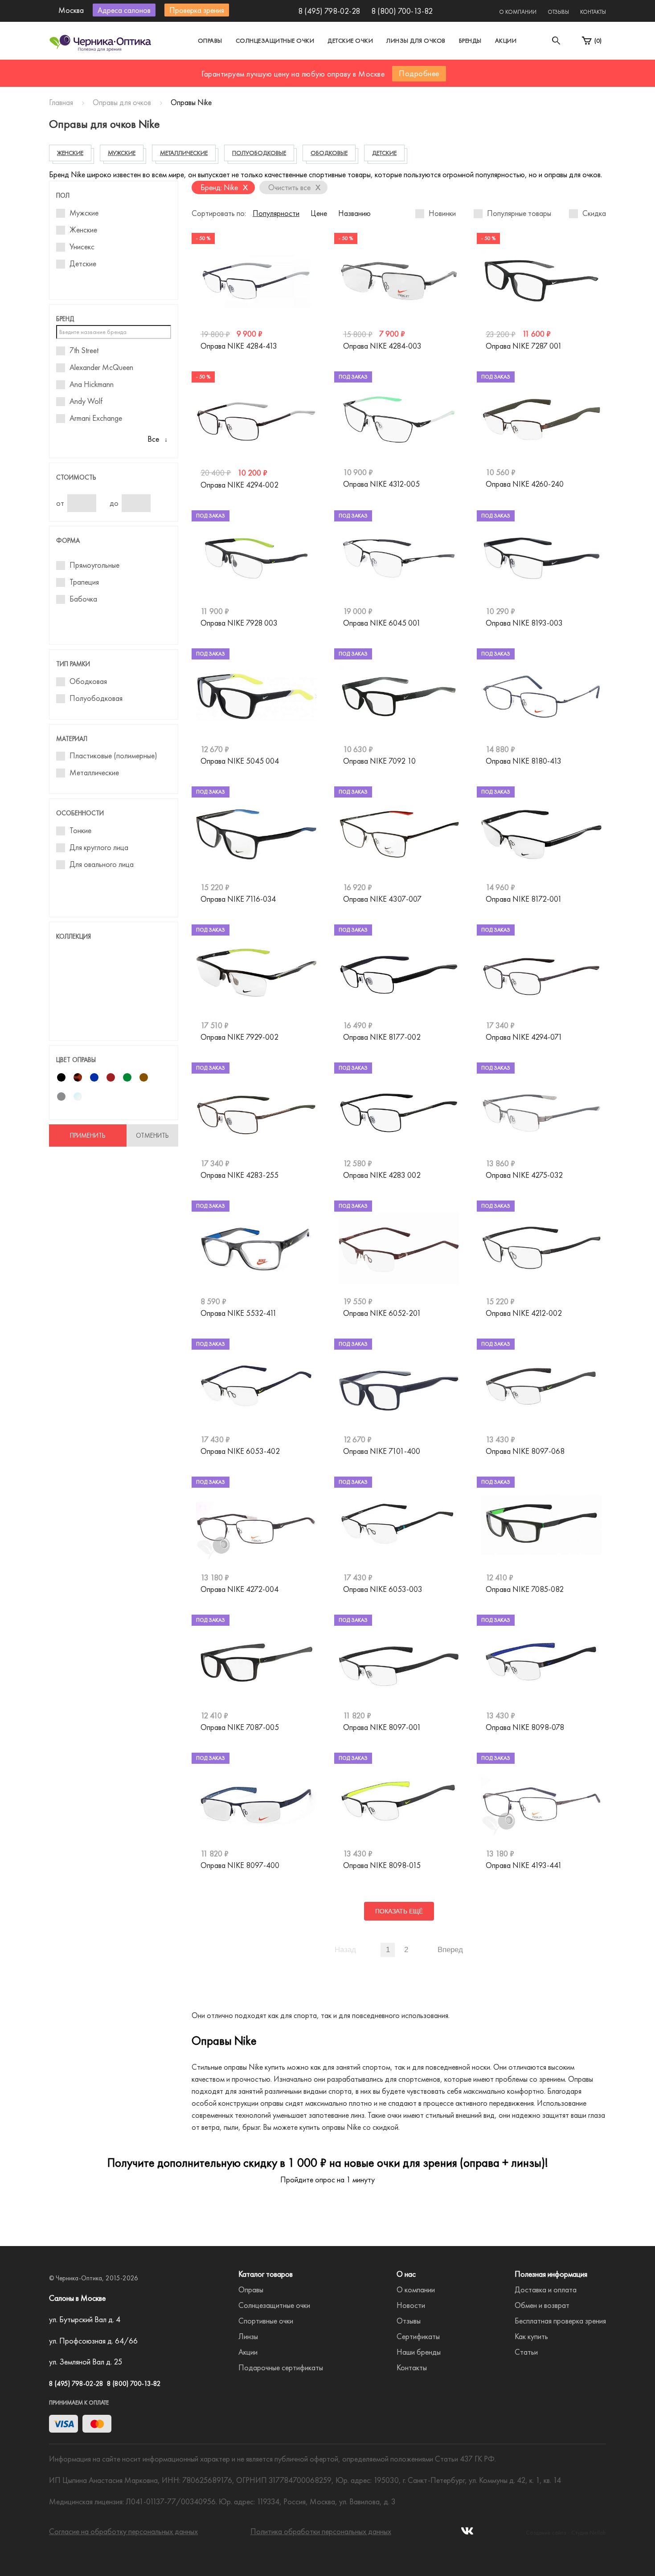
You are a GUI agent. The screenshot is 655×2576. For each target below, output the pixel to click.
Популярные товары (519, 213)
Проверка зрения (197, 10)
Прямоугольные (94, 565)
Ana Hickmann (92, 384)
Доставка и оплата (546, 2289)
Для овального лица (102, 864)
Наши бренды (419, 2352)
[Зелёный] (127, 1077)
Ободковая (88, 681)
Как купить (531, 2336)
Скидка (594, 213)
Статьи (526, 2352)
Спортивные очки (266, 2321)
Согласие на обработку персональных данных (123, 2531)
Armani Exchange (96, 418)
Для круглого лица (99, 847)
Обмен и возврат (542, 2305)
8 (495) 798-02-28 (329, 11)
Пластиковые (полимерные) (113, 756)
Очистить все (295, 187)
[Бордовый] (111, 1077)
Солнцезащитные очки (275, 41)
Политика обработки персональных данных (321, 2531)
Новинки (442, 213)
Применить (88, 1135)
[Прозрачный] (78, 1097)
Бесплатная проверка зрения (560, 2321)
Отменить (152, 1135)
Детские (83, 264)
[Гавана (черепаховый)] (78, 1077)
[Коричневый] (144, 1077)
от (60, 503)
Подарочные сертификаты (281, 2367)
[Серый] (61, 1097)
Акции (506, 41)
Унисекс (82, 247)
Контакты (593, 12)
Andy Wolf (86, 401)
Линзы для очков (416, 41)
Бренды (470, 41)
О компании (518, 12)
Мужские (84, 213)
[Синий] (94, 1077)
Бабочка (83, 599)
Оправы (210, 41)
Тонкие (80, 830)
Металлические (94, 773)
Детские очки (350, 41)
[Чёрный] (61, 1077)
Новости (411, 2305)
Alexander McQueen (101, 367)
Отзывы (558, 12)
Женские (83, 230)
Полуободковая (96, 698)
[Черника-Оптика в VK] (467, 2533)
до (114, 503)
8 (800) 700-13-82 (402, 11)
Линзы (248, 2336)
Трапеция (84, 582)
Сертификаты (418, 2336)
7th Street (84, 350)
